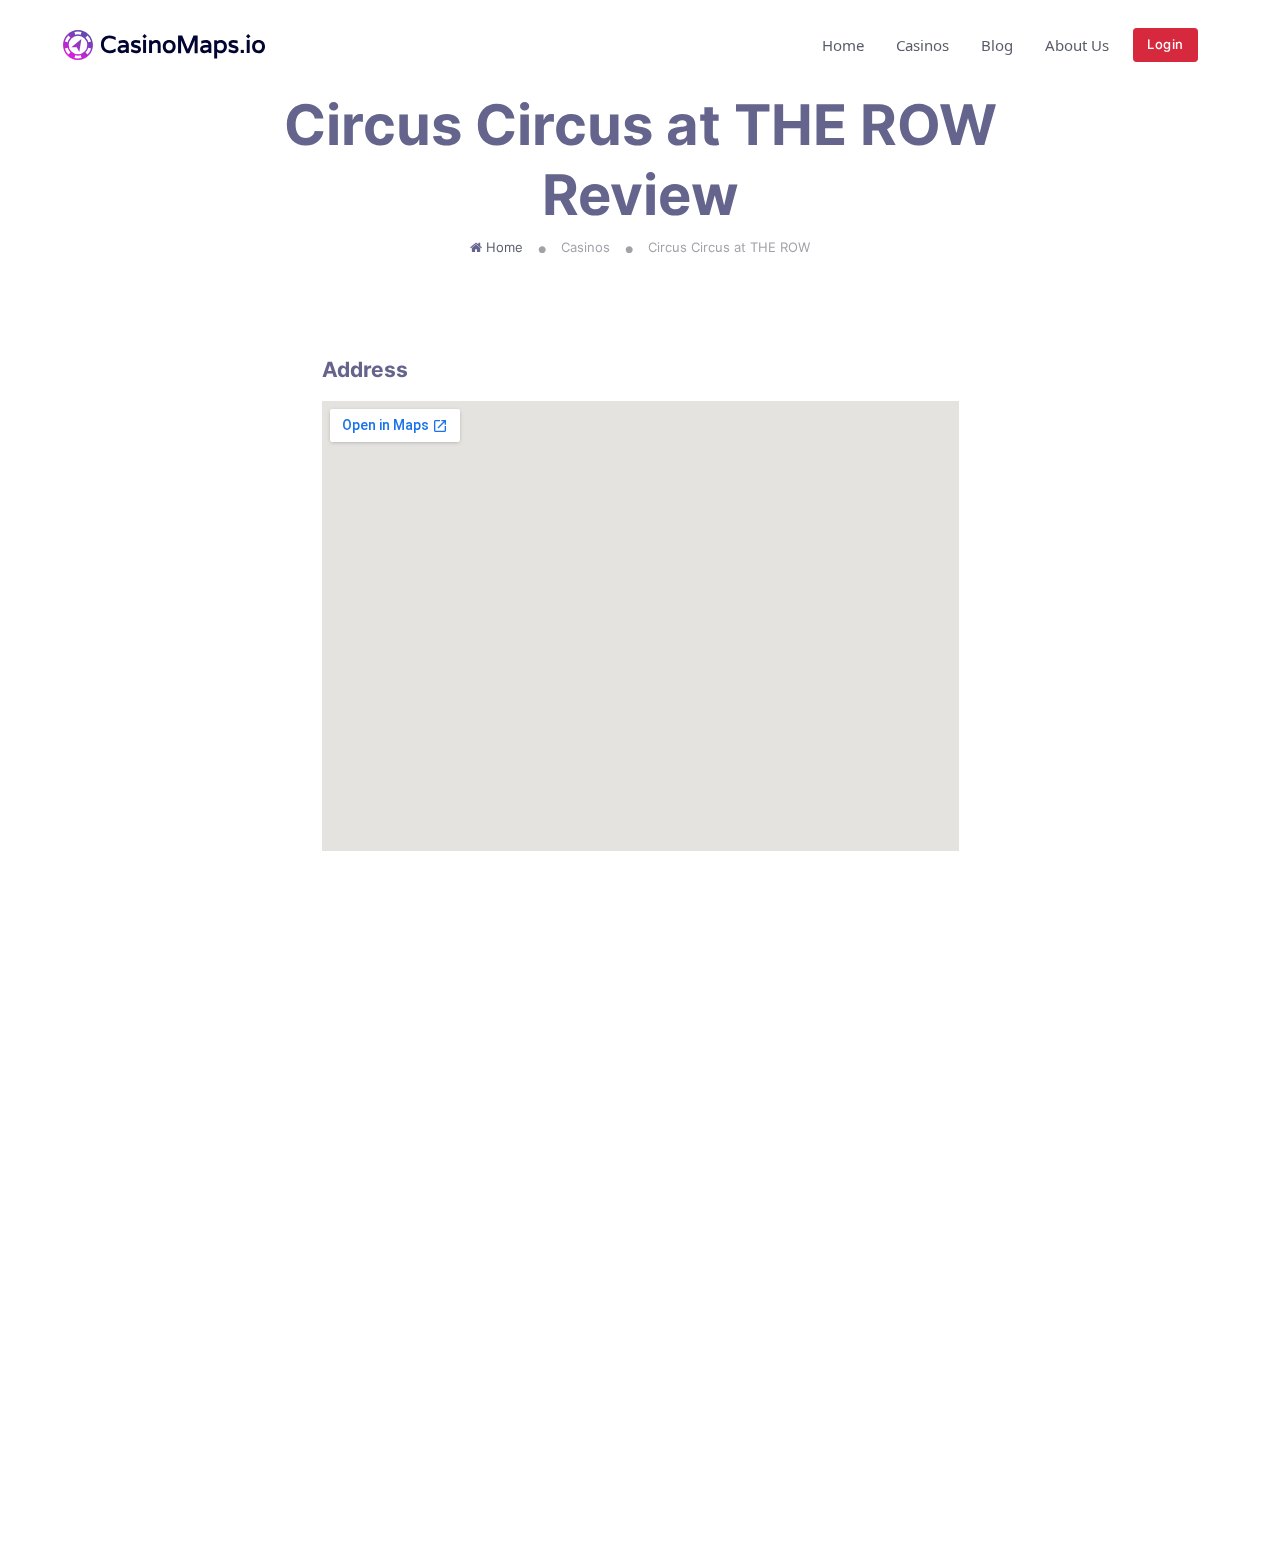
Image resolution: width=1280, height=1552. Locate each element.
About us (1077, 45)
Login (1165, 44)
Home (843, 45)
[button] (1212, 45)
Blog (997, 45)
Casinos (922, 45)
